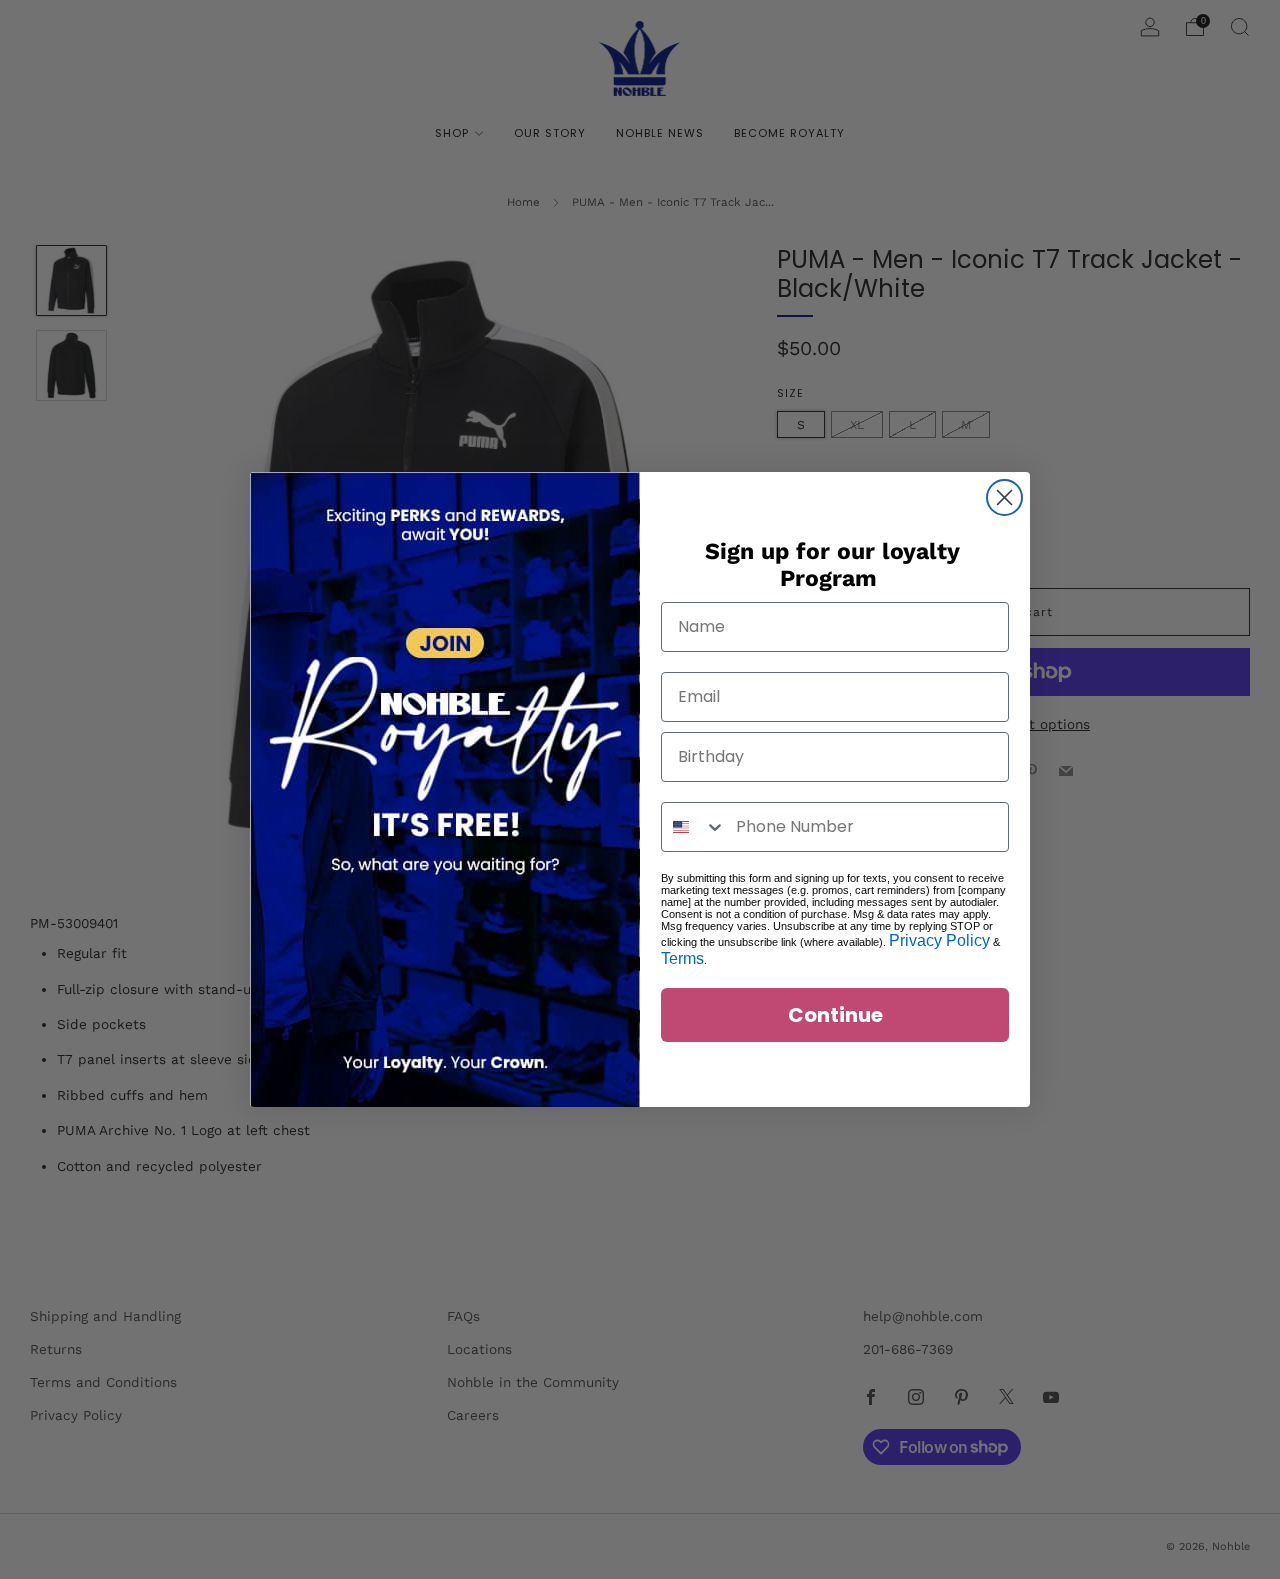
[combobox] (694, 827)
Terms (682, 958)
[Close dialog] (1004, 497)
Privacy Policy (939, 940)
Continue (835, 1015)
